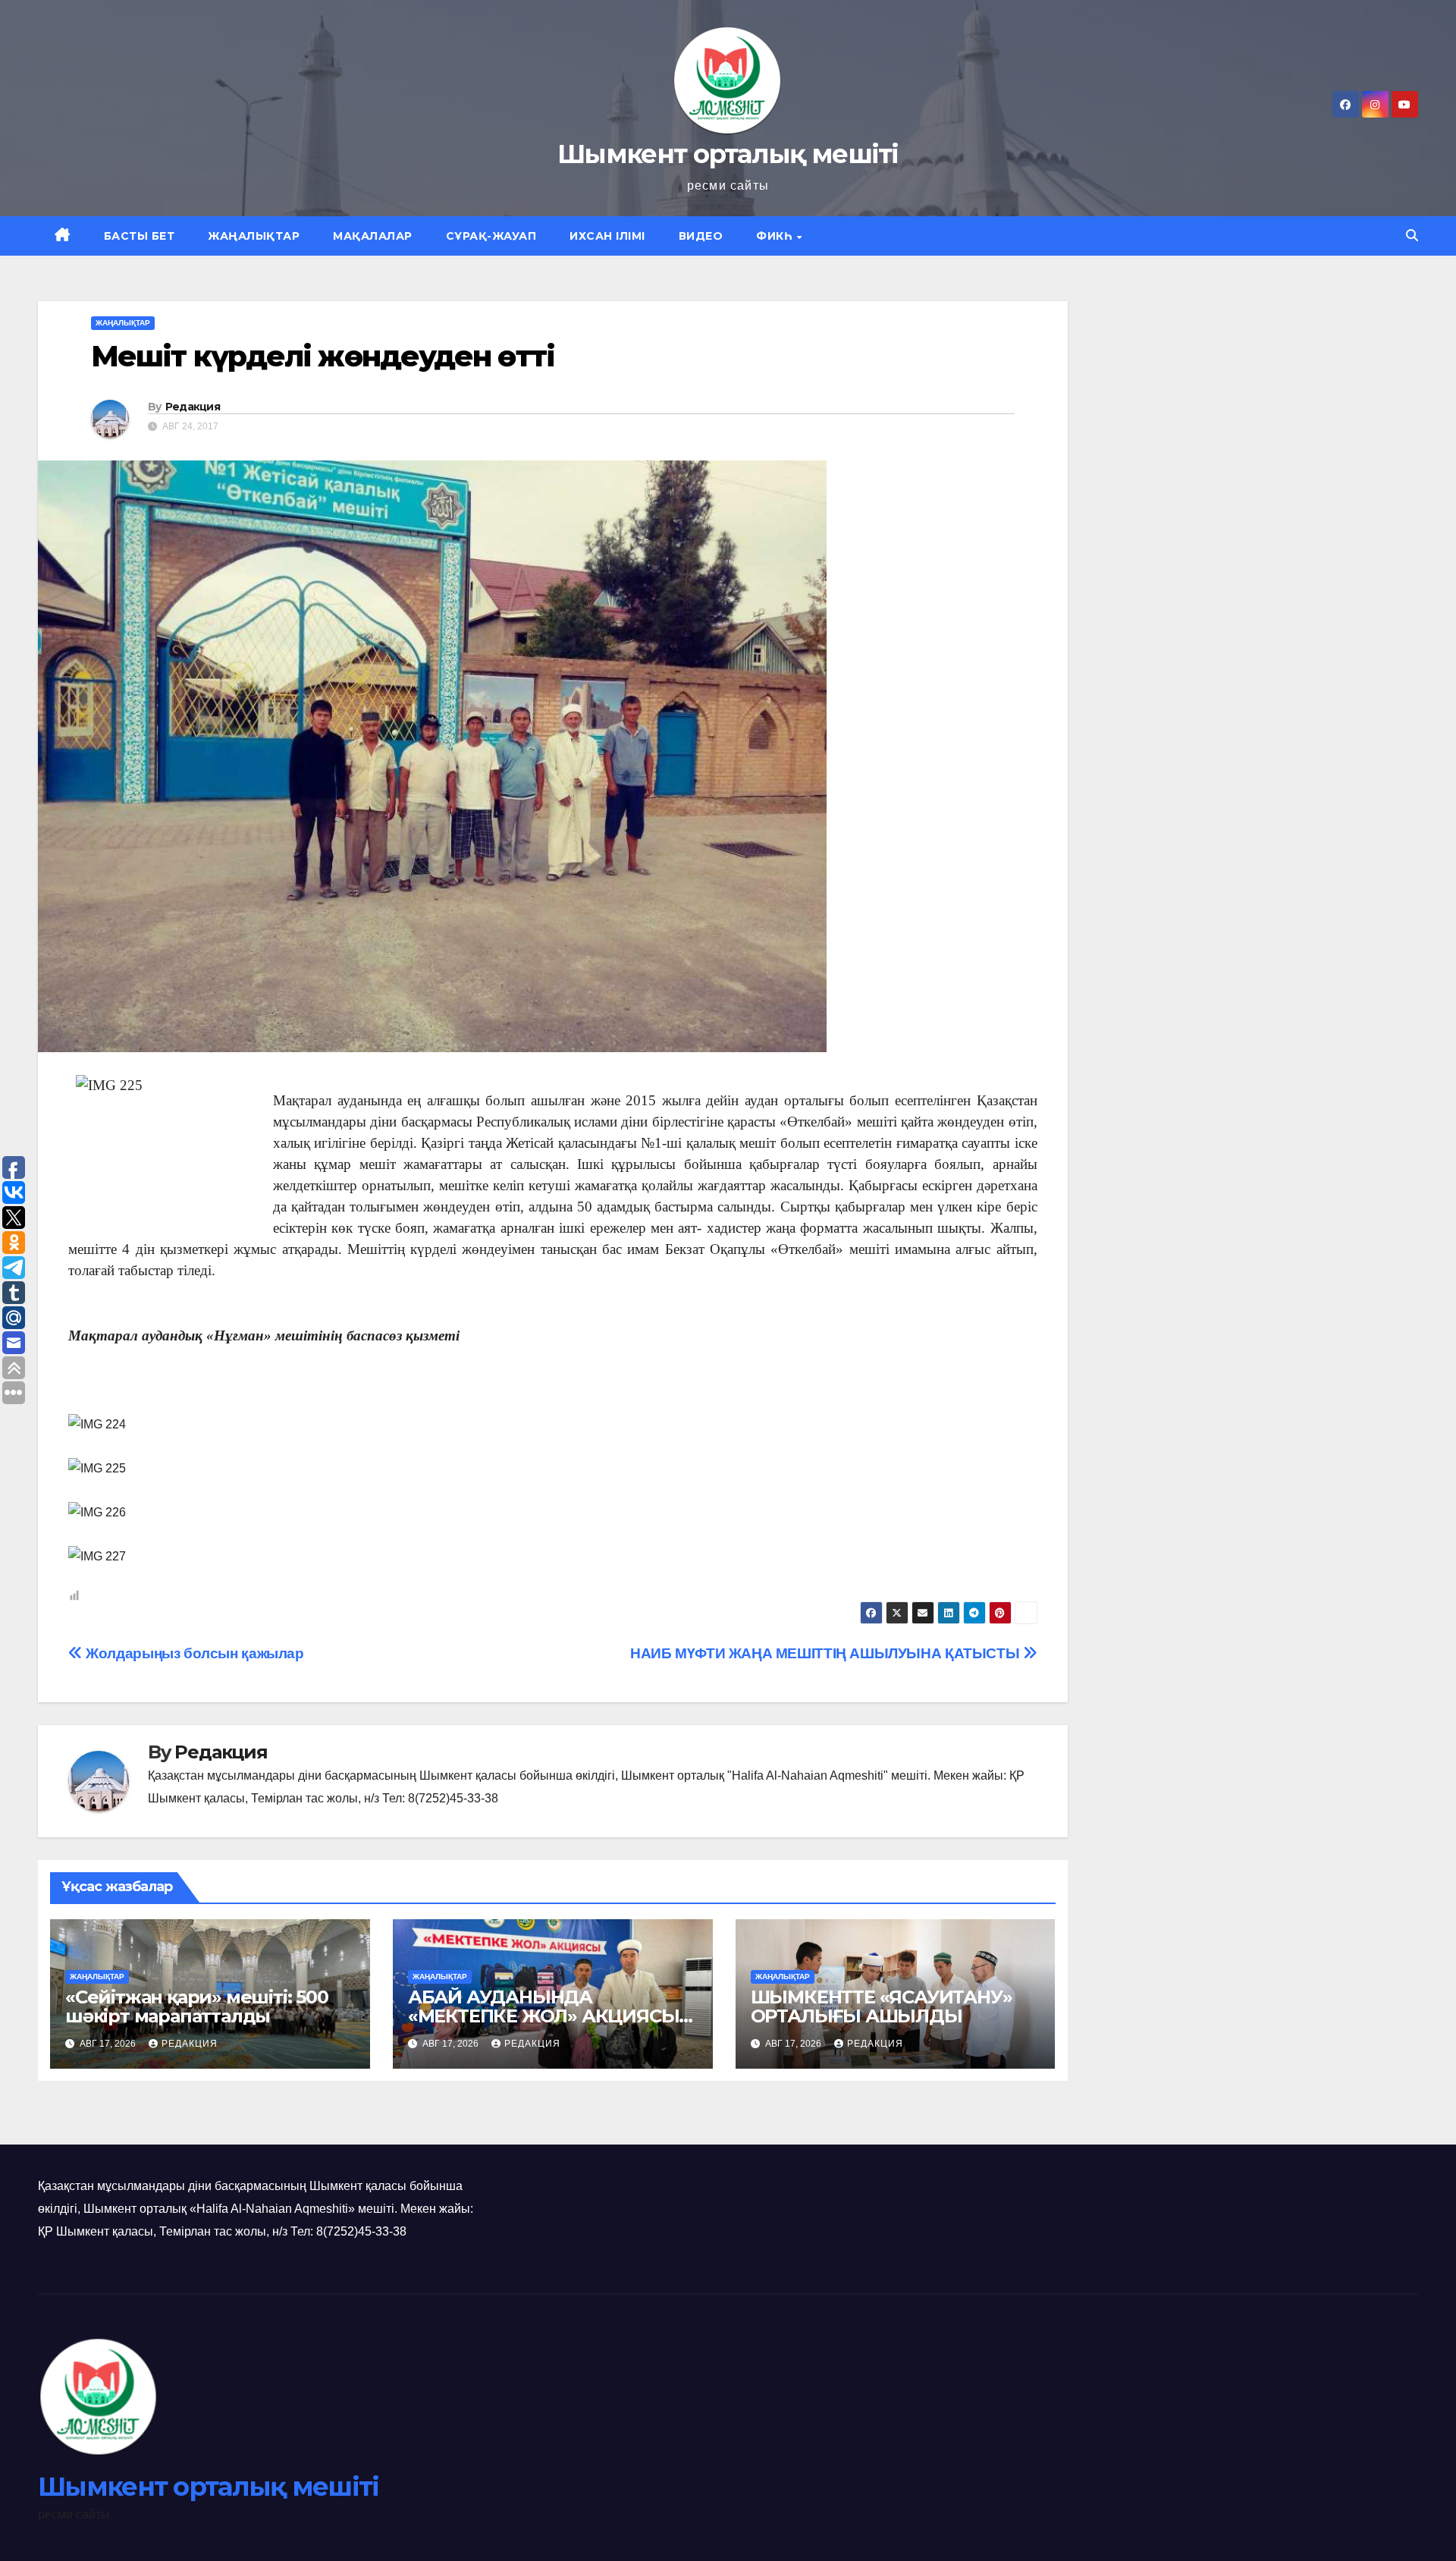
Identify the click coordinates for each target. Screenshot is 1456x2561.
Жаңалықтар (254, 236)
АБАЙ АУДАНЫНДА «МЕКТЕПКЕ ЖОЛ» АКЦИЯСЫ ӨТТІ (544, 2016)
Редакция (193, 407)
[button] (1412, 236)
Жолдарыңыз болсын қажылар (193, 1653)
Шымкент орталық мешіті (728, 154)
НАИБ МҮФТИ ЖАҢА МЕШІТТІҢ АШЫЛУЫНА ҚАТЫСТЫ (827, 1653)
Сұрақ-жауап (491, 236)
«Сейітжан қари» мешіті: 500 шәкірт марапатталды (197, 2006)
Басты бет (140, 236)
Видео (701, 236)
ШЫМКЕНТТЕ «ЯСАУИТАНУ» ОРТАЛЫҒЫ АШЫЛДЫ (882, 2006)
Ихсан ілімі (607, 236)
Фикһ (776, 236)
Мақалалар (373, 236)
